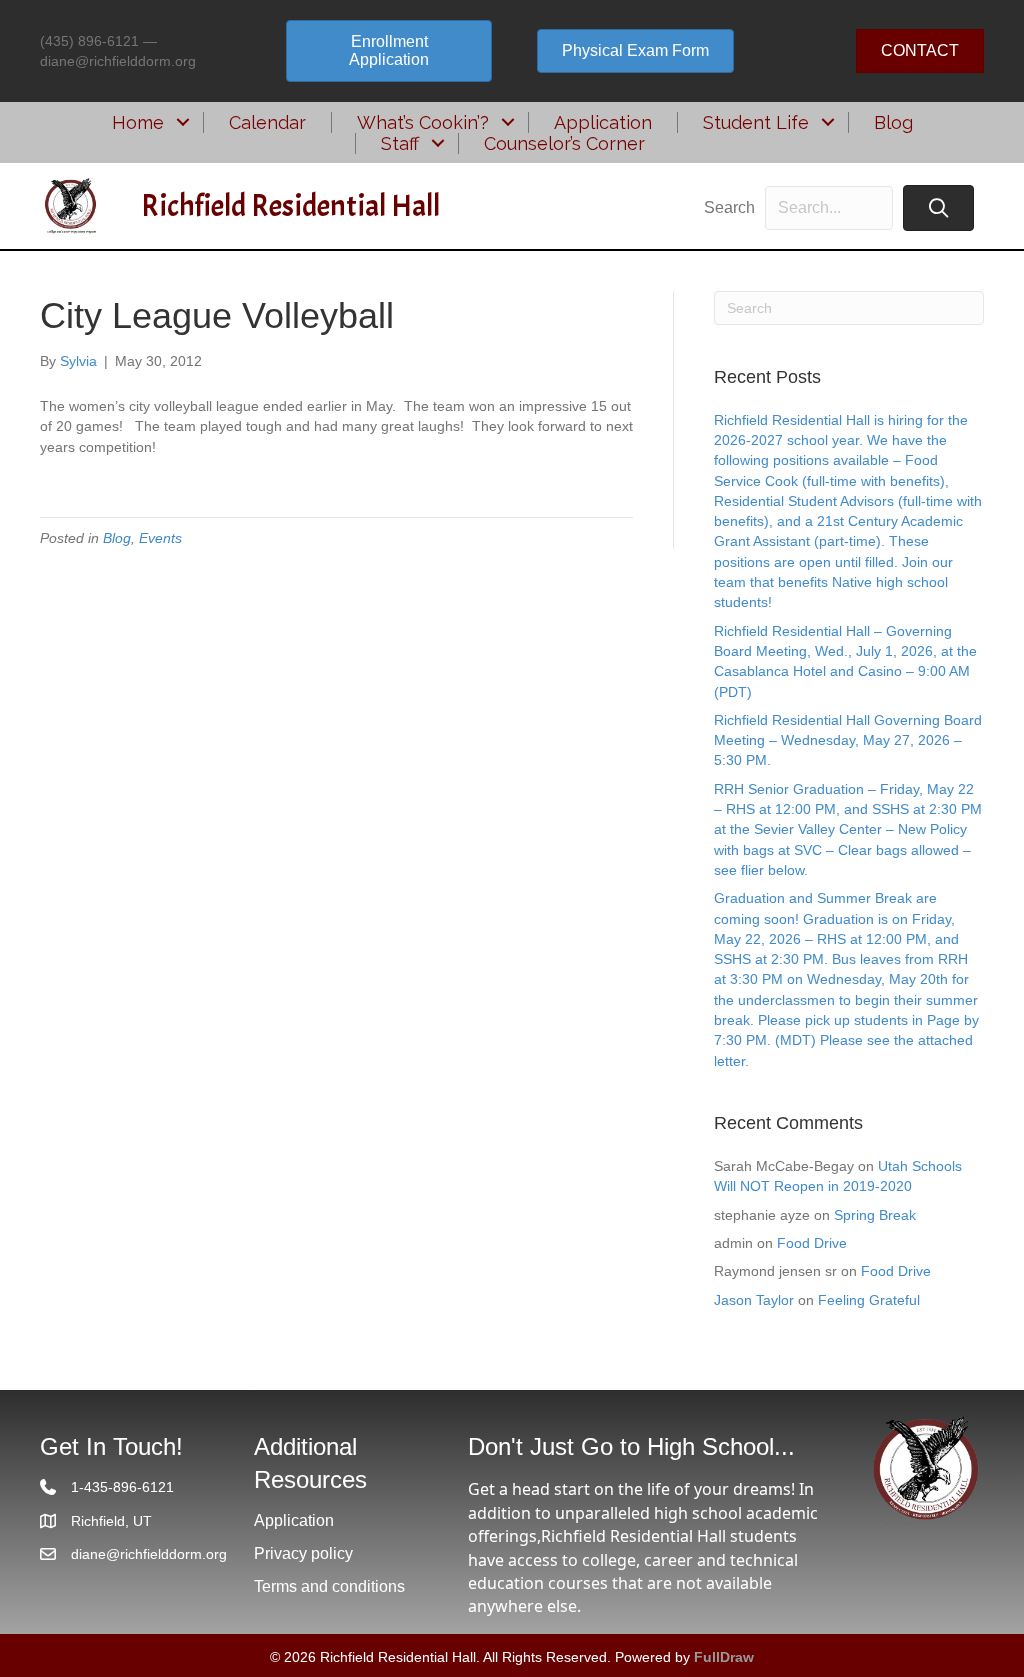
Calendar (267, 122)
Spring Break (875, 1215)
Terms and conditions (329, 1586)
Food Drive (812, 1243)
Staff (400, 143)
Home (138, 122)
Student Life (756, 122)
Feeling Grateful (869, 1300)
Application (603, 122)
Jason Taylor (754, 1300)
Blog (893, 122)
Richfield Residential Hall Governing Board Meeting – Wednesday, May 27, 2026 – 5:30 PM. (848, 740)
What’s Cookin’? (423, 122)
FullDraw (724, 1657)
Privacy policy (303, 1553)
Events (160, 538)
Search (729, 207)
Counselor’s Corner (564, 143)
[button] (183, 122)
